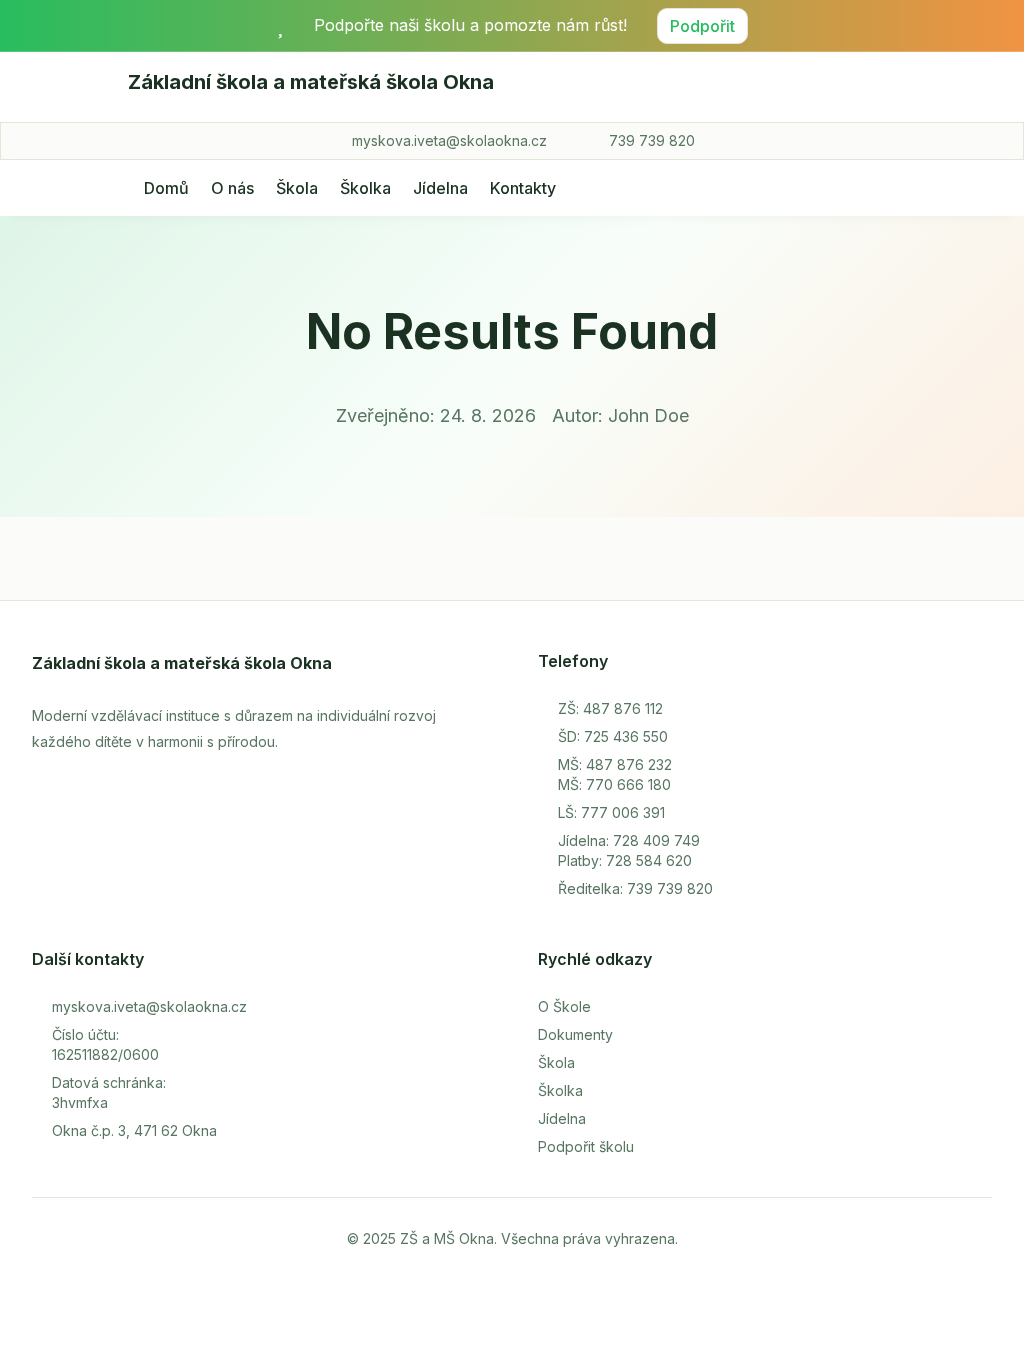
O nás (232, 188)
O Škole (564, 1006)
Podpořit (702, 26)
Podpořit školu (586, 1146)
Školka (365, 188)
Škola (297, 188)
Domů (166, 188)
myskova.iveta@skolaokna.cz (449, 140)
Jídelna (440, 188)
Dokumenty (575, 1034)
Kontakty (523, 188)
